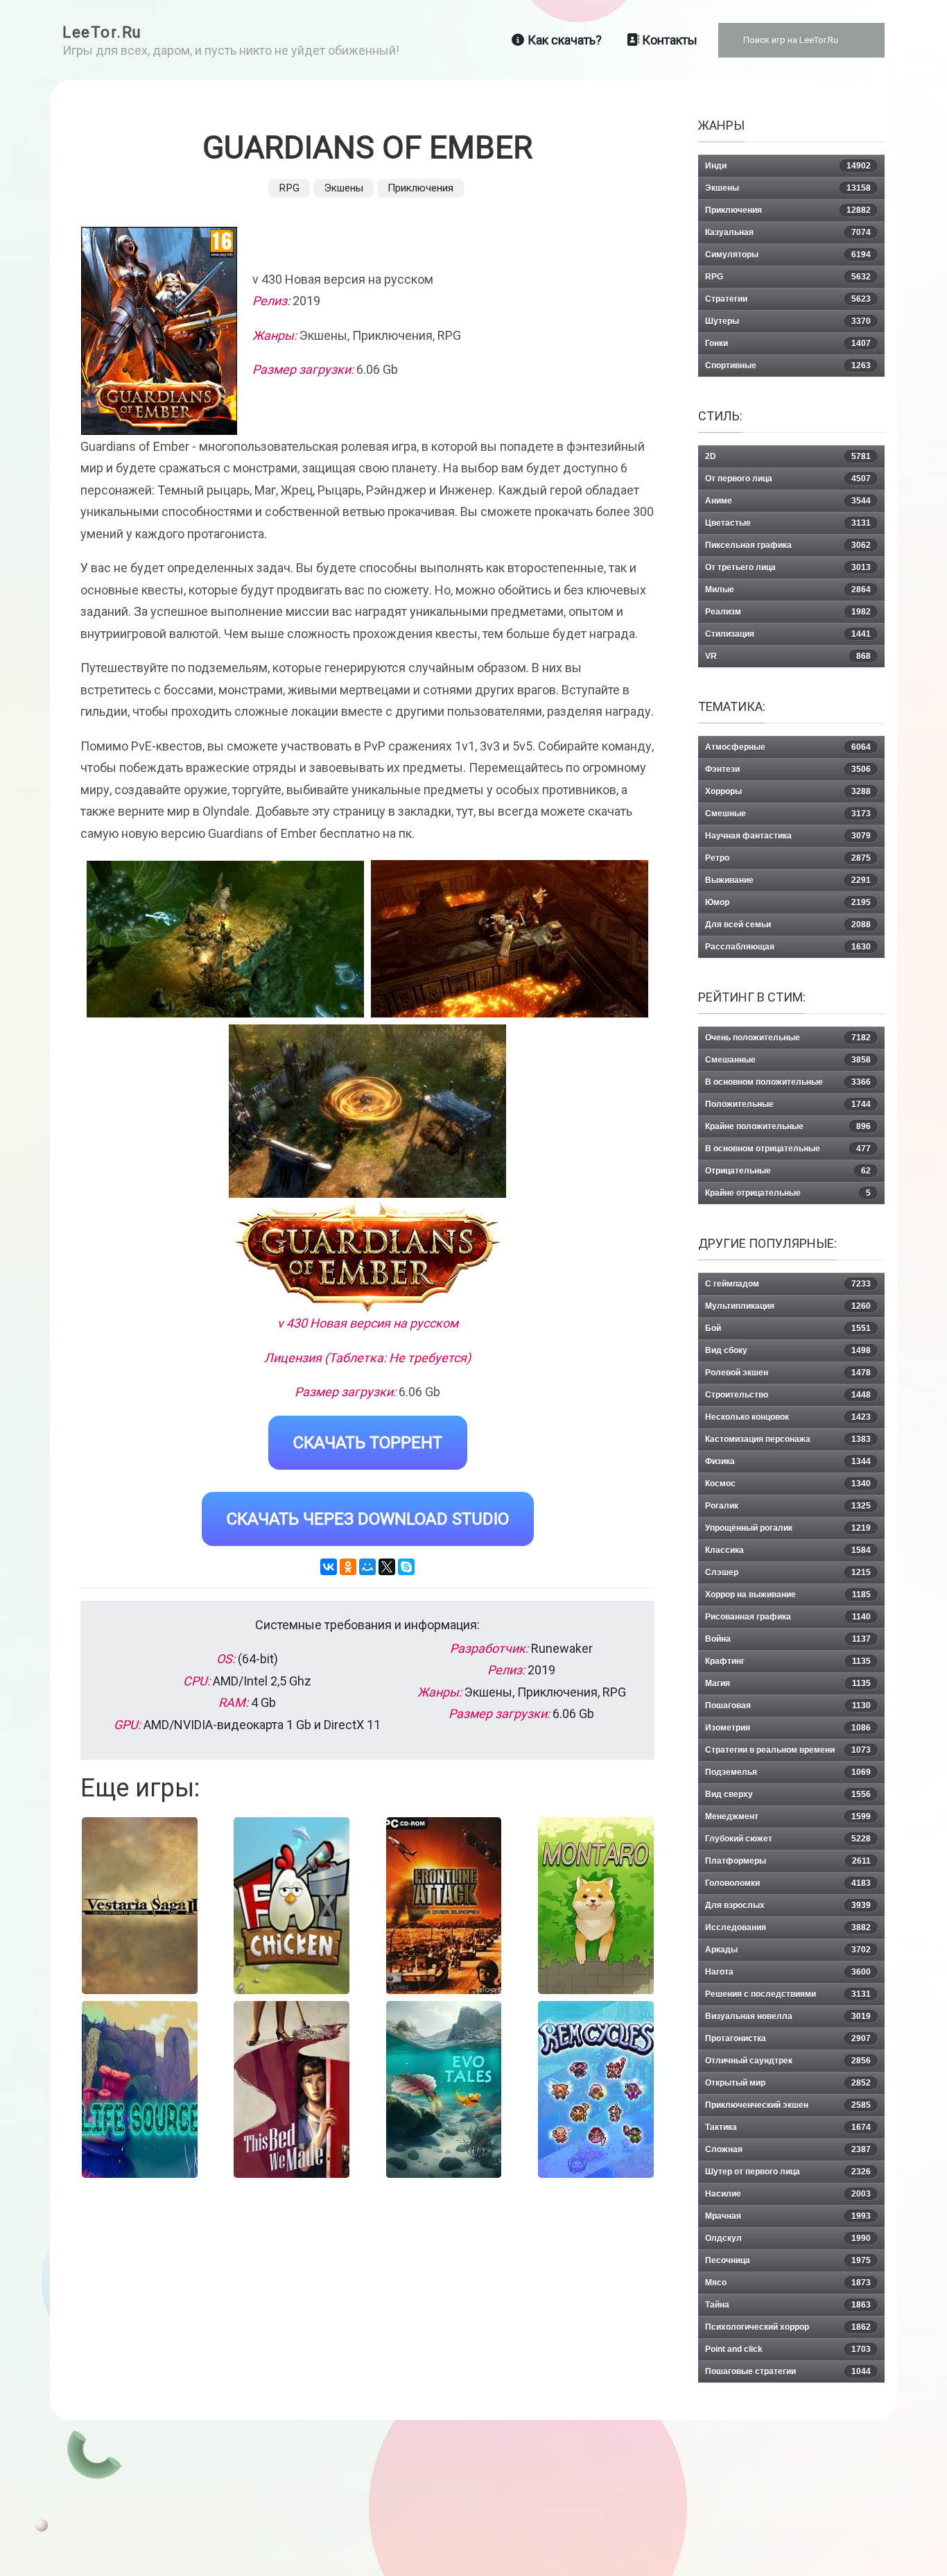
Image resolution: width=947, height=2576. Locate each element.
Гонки (788, 343)
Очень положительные (788, 1038)
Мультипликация (788, 1306)
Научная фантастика (788, 836)
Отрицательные (788, 1171)
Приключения (420, 188)
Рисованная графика (788, 1617)
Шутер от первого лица (788, 2172)
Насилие (788, 2194)
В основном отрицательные (788, 1149)
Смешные (788, 814)
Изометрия (788, 1728)
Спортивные (788, 366)
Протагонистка (788, 2038)
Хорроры (788, 791)
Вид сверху (788, 1794)
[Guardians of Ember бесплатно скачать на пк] (225, 939)
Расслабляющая (788, 947)
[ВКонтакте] (329, 1567)
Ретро (788, 858)
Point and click (788, 2349)
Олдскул (788, 2238)
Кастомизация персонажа (788, 1439)
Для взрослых (788, 1905)
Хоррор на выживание (788, 1595)
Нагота (788, 1972)
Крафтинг (788, 1661)
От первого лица (788, 479)
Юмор (788, 902)
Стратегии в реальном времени (788, 1750)
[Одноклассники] (348, 1567)
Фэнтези (788, 769)
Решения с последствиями (788, 1994)
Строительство (788, 1395)
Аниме (788, 501)
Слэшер (788, 1572)
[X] (387, 1567)
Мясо (788, 2283)
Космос (788, 1484)
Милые (788, 590)
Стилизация (788, 634)
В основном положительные (788, 1082)
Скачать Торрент (368, 1443)
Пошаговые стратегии (788, 2371)
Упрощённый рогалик (788, 1528)
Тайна (788, 2305)
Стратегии (788, 299)
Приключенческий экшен (788, 2105)
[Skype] (406, 1567)
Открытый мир (788, 2083)
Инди (788, 166)
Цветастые (788, 523)
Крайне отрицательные (788, 1193)
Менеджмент (788, 1817)
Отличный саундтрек (788, 2061)
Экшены (344, 188)
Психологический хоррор (788, 2327)
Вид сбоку (788, 1350)
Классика (788, 1550)
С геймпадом (788, 1284)
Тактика (788, 2127)
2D (788, 456)
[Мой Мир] (367, 1567)
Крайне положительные (788, 1126)
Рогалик (788, 1506)
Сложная (788, 2149)
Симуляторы (788, 255)
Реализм (788, 612)
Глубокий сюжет (788, 1839)
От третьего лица (788, 567)
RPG (289, 188)
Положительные (788, 1104)
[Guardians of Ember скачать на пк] (367, 1111)
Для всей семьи (788, 925)
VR (788, 656)
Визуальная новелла (788, 2016)
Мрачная (788, 2216)
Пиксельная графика (788, 545)
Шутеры (788, 321)
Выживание (788, 880)
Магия (788, 1683)
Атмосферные (788, 747)
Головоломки (788, 1883)
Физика (788, 1461)
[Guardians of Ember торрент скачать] (510, 939)
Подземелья (788, 1772)
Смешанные (788, 1060)
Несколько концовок (788, 1417)
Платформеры (788, 1861)
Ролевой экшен (788, 1373)
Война (788, 1639)
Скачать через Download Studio (368, 1519)
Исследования (788, 1927)
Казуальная (788, 232)
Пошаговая (788, 1706)
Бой (788, 1328)
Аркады (788, 1950)
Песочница (788, 2260)
